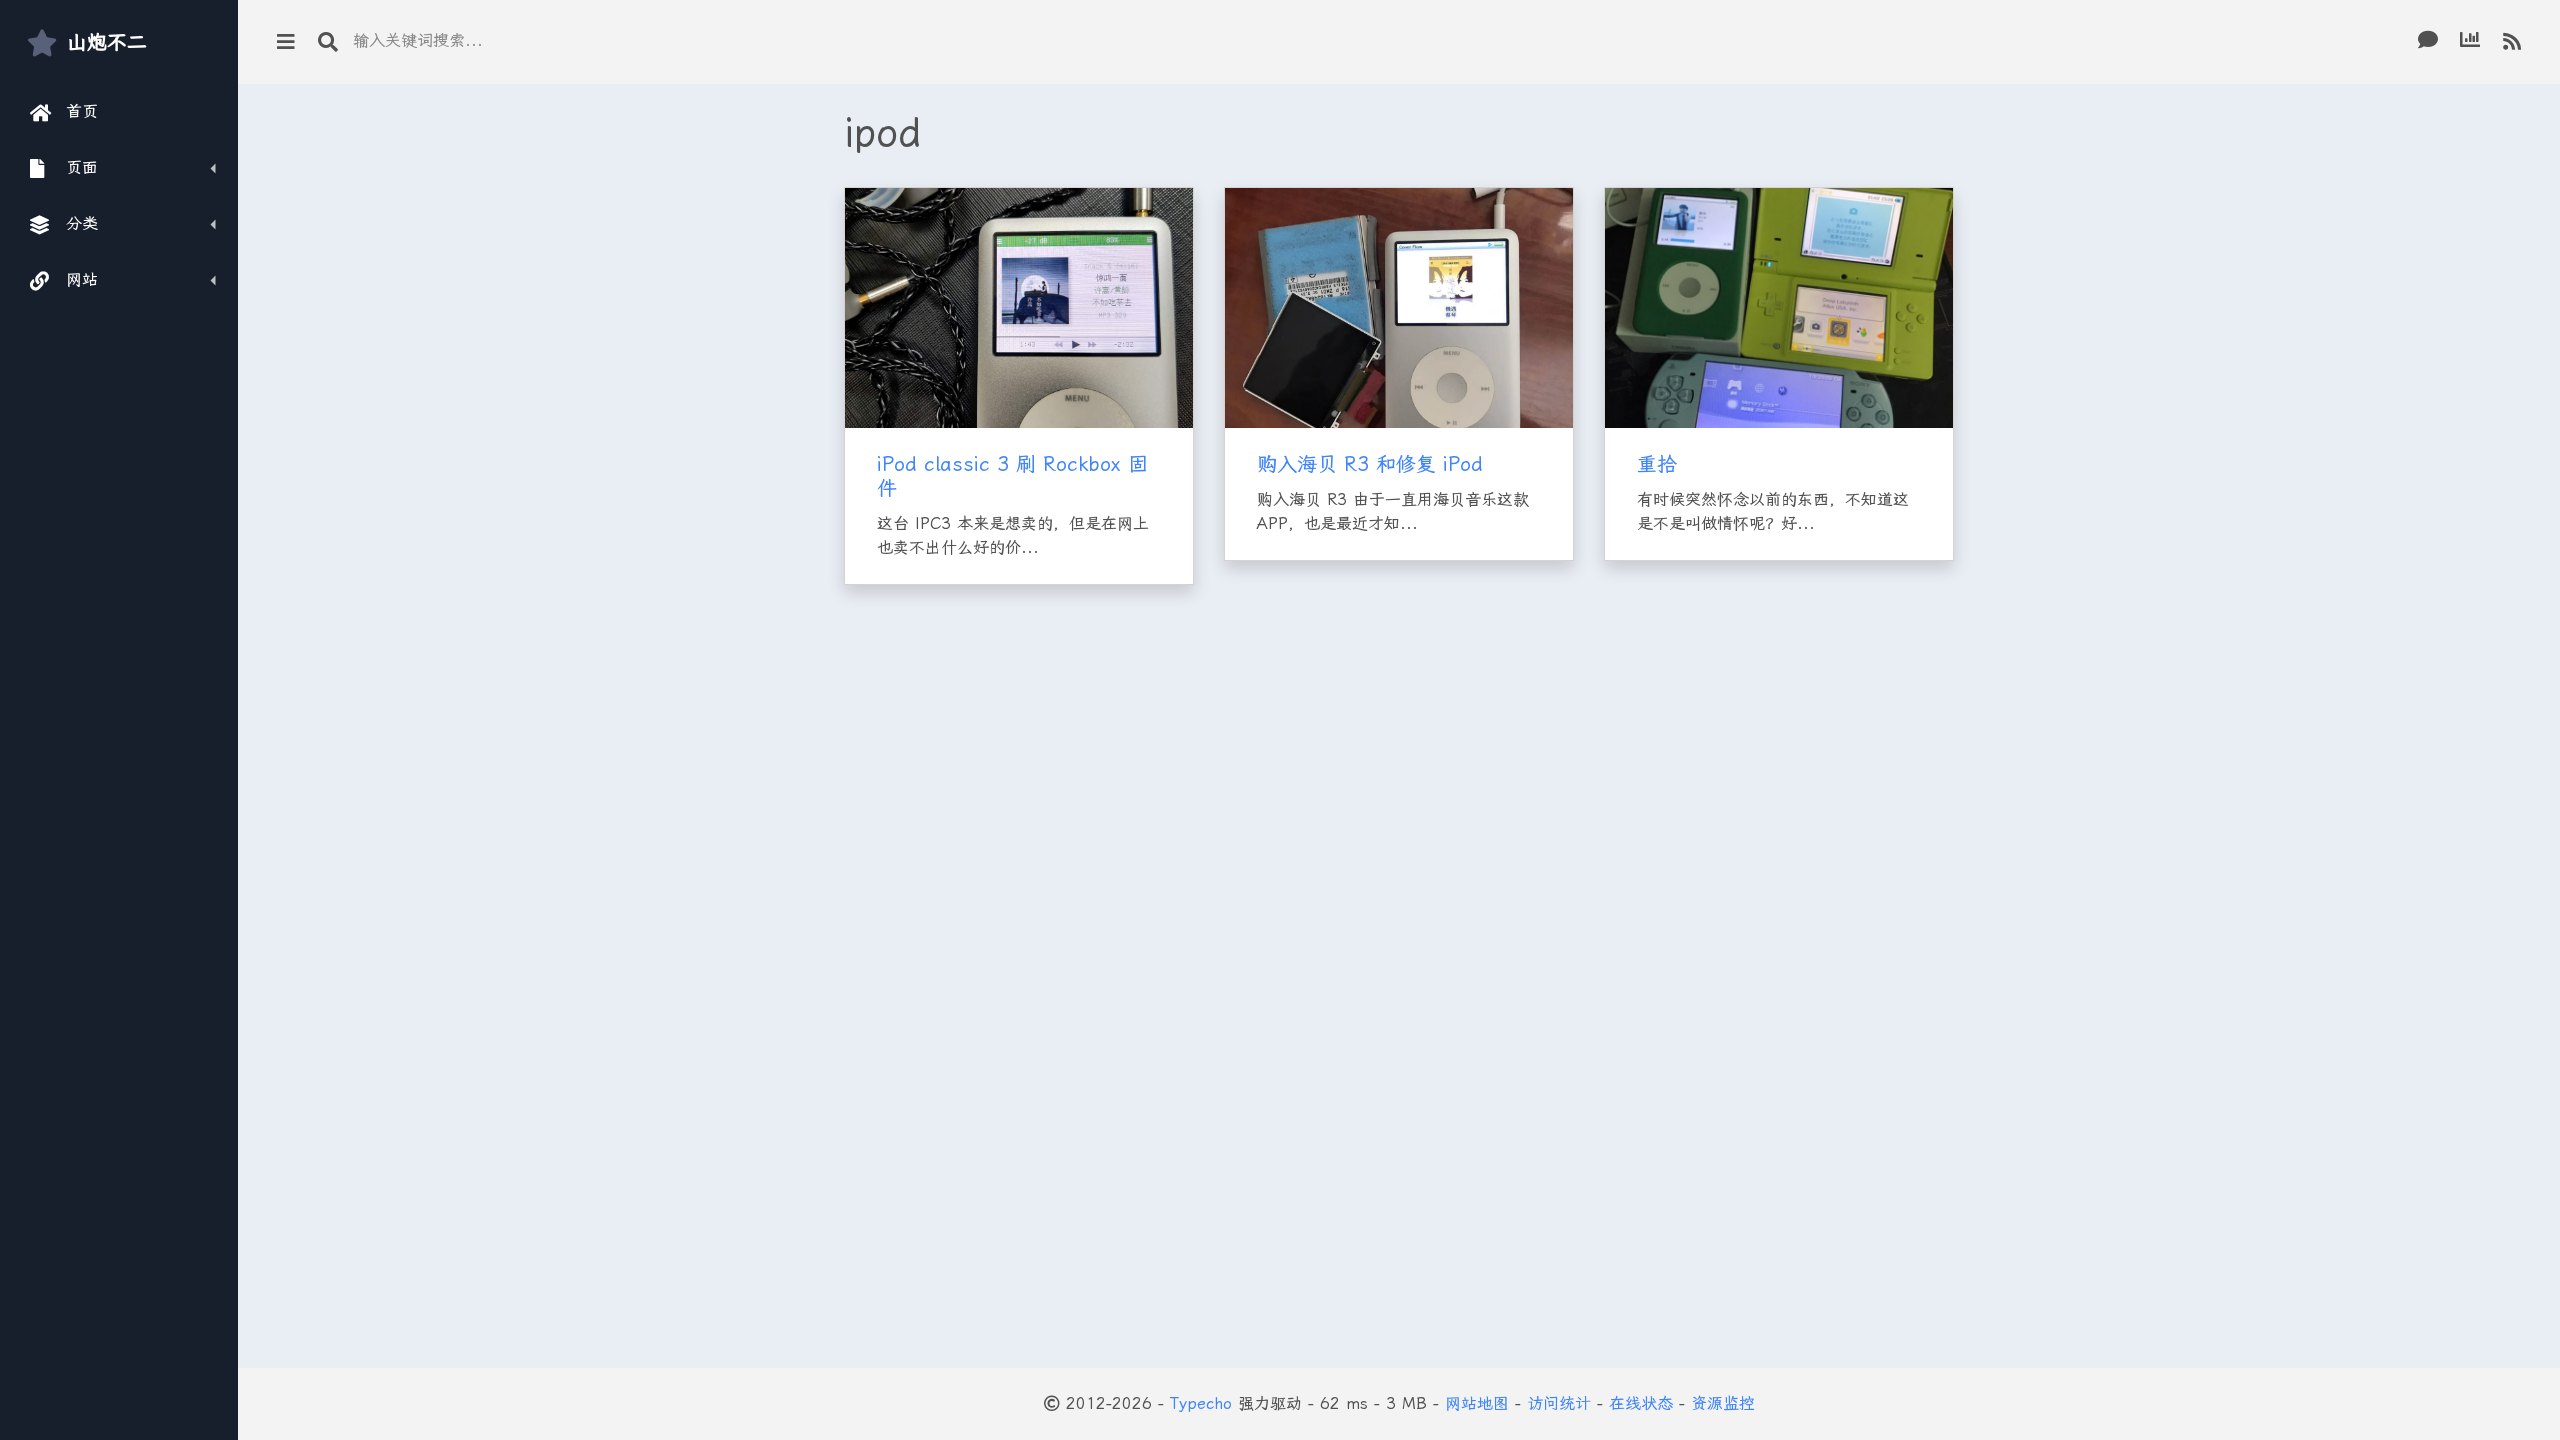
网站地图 (1477, 1403)
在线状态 (1641, 1403)
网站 (82, 279)
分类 (82, 223)
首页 (82, 111)
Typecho (1201, 1403)
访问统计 (1559, 1403)
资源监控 (1723, 1403)
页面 (82, 167)
